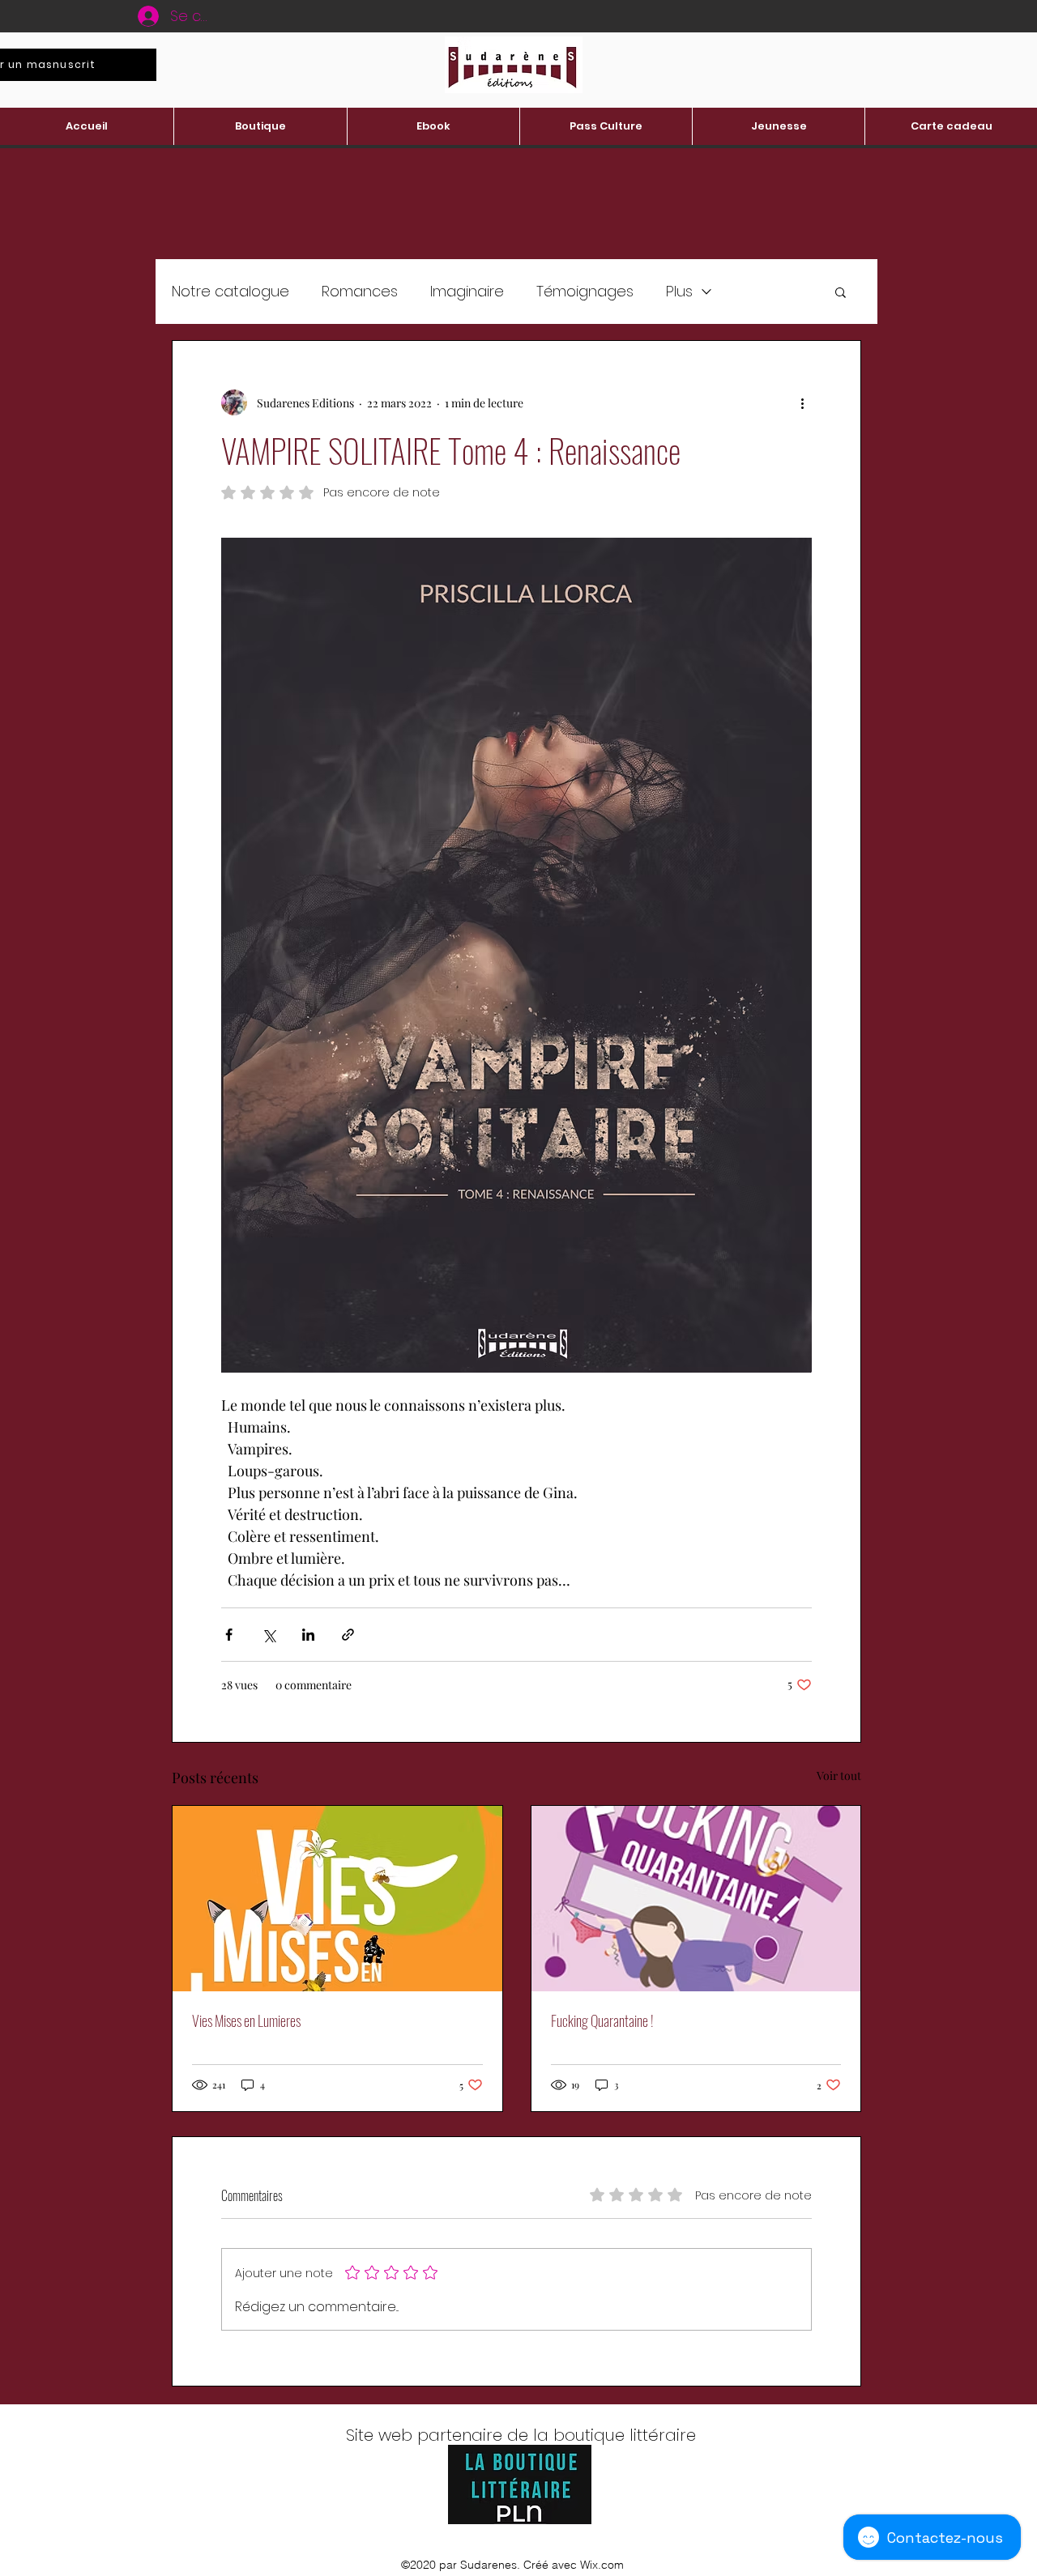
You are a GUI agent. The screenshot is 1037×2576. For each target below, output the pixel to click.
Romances (360, 291)
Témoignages (585, 291)
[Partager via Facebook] (229, 1635)
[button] (841, 292)
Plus (679, 291)
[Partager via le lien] (348, 1635)
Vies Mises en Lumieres (246, 2020)
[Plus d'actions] (802, 402)
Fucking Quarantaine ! (602, 2020)
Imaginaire (467, 291)
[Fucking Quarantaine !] (696, 1899)
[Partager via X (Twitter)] (269, 1635)
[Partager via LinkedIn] (308, 1635)
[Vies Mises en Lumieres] (337, 1899)
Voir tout (839, 1776)
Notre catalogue (230, 291)
